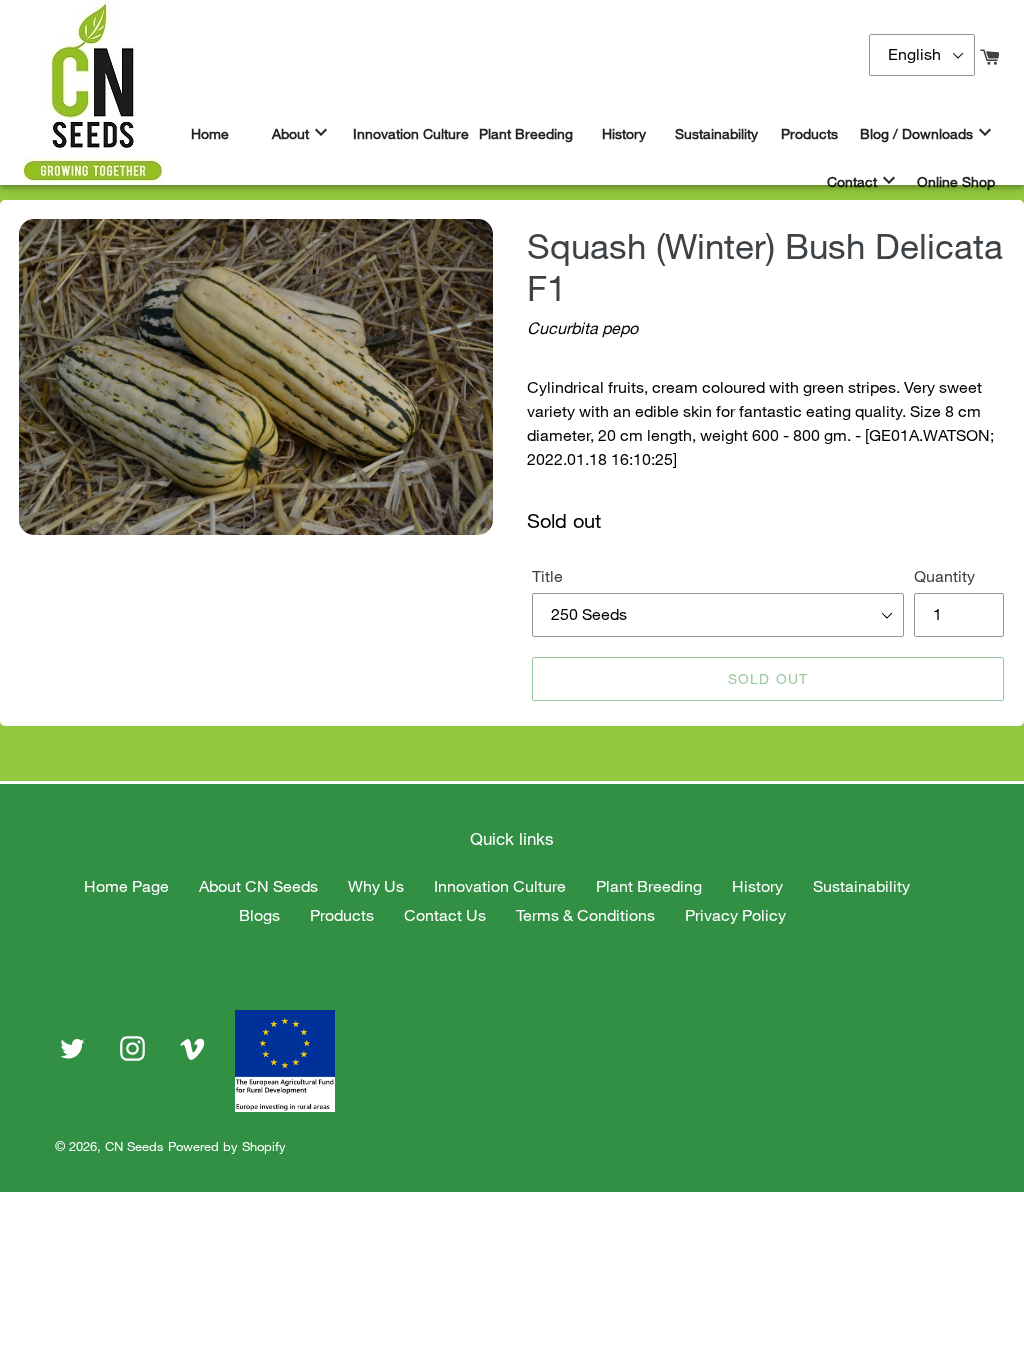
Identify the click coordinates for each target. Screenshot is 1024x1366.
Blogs (259, 915)
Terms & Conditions (585, 915)
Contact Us (445, 915)
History (757, 886)
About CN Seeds (258, 886)
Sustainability (861, 886)
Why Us (376, 886)
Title (547, 576)
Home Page (126, 886)
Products (342, 915)
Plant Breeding (649, 886)
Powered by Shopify (227, 1146)
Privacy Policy (735, 915)
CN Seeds (134, 1146)
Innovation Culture (500, 886)
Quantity (944, 576)
